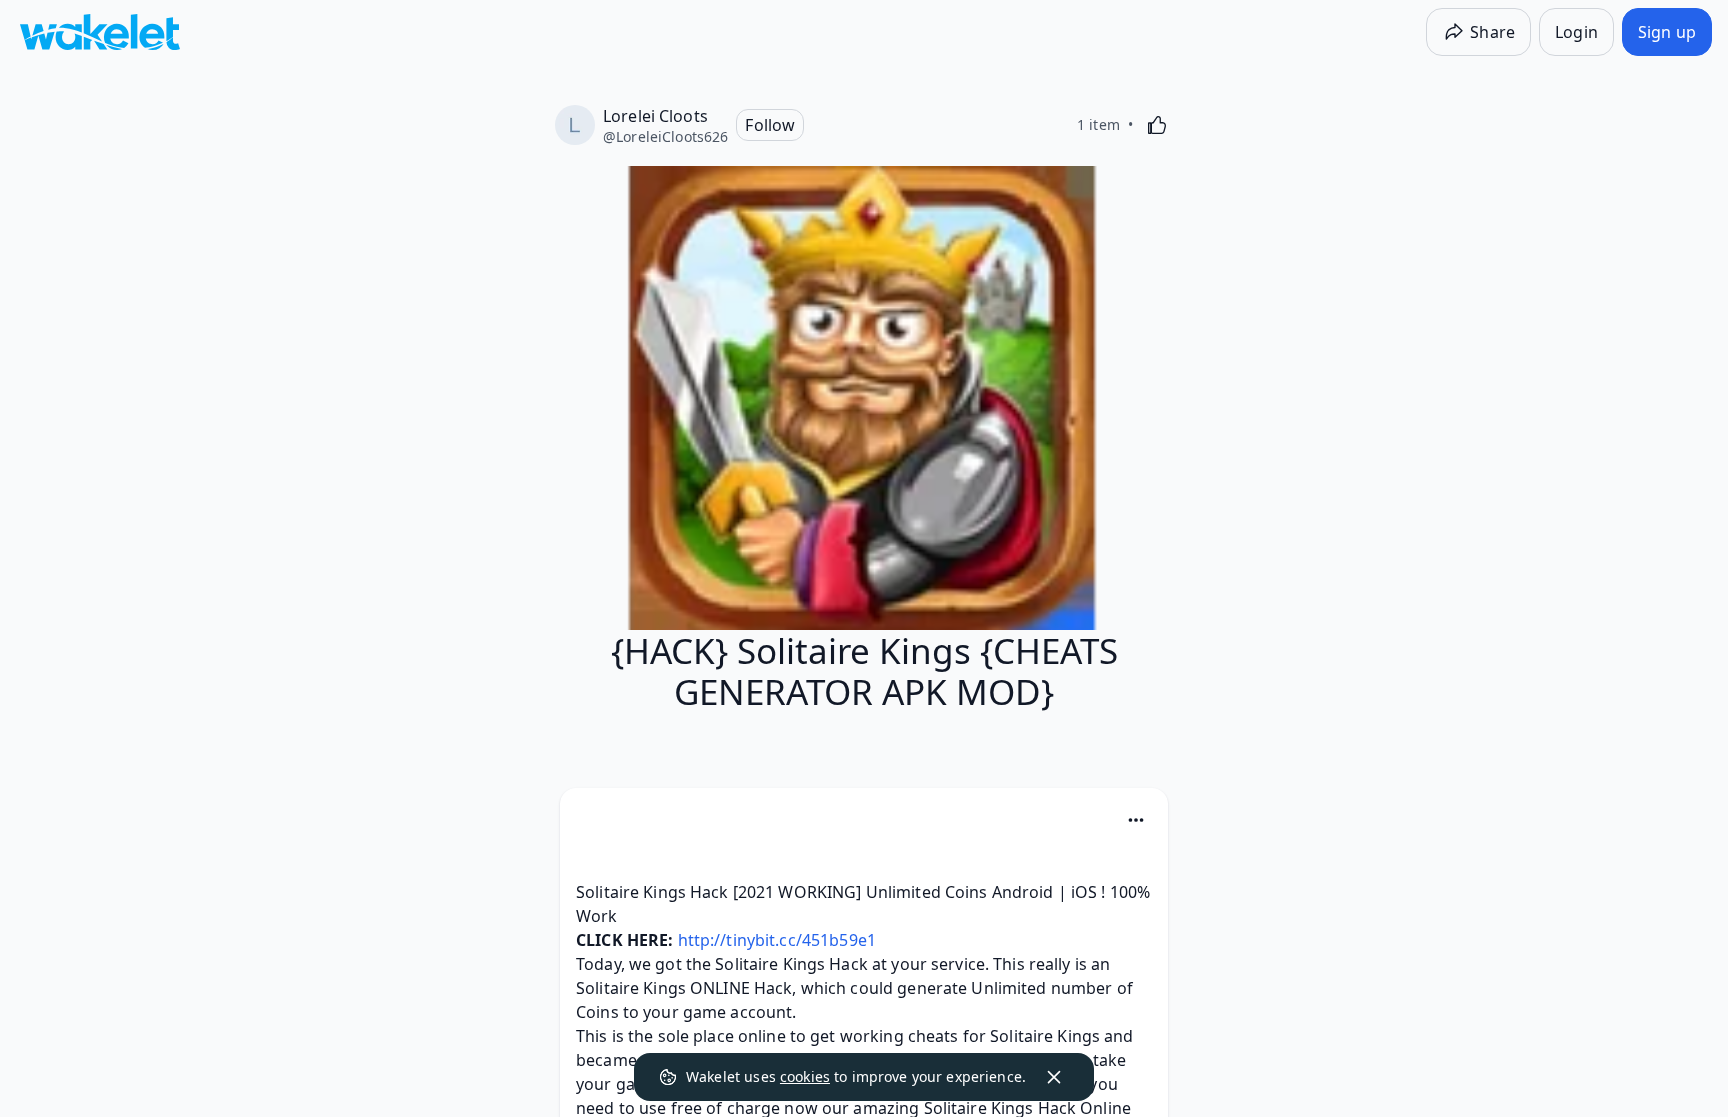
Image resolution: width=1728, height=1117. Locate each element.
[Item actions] (1136, 820)
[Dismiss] (1054, 1077)
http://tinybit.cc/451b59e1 (777, 940)
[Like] (1157, 125)
